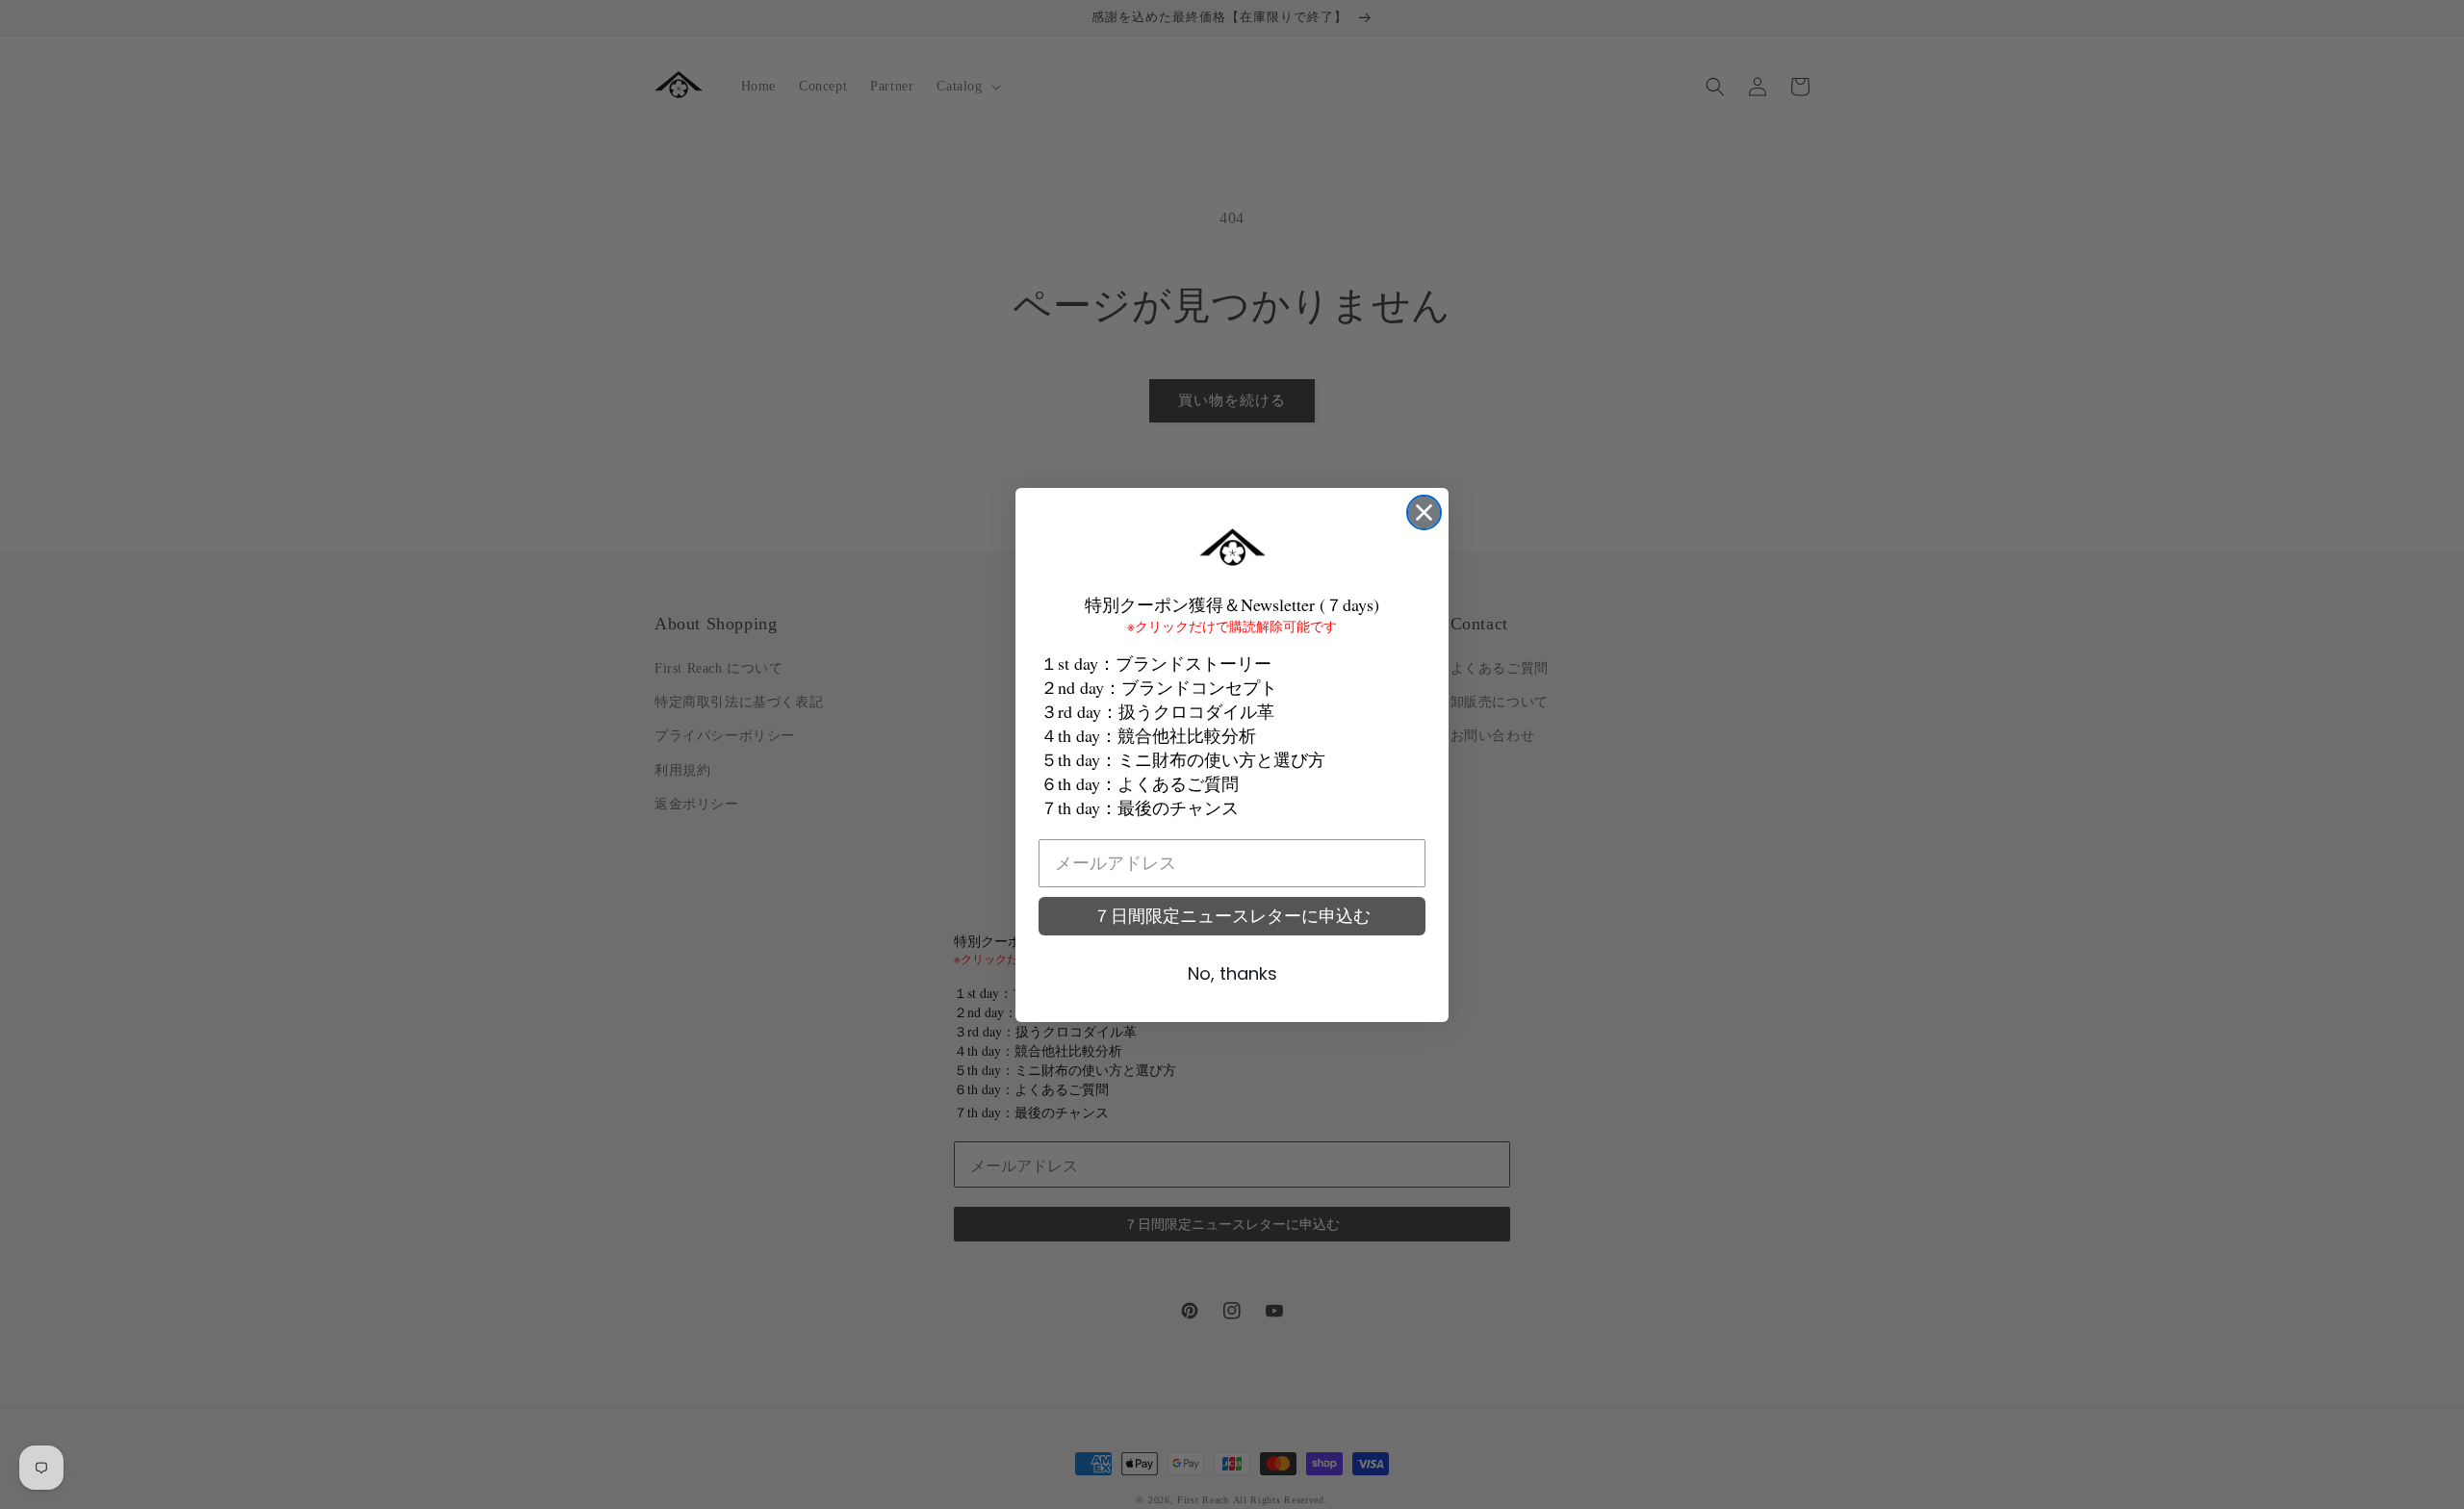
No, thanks (1232, 973)
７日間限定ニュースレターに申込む (1232, 916)
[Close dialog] (1424, 512)
